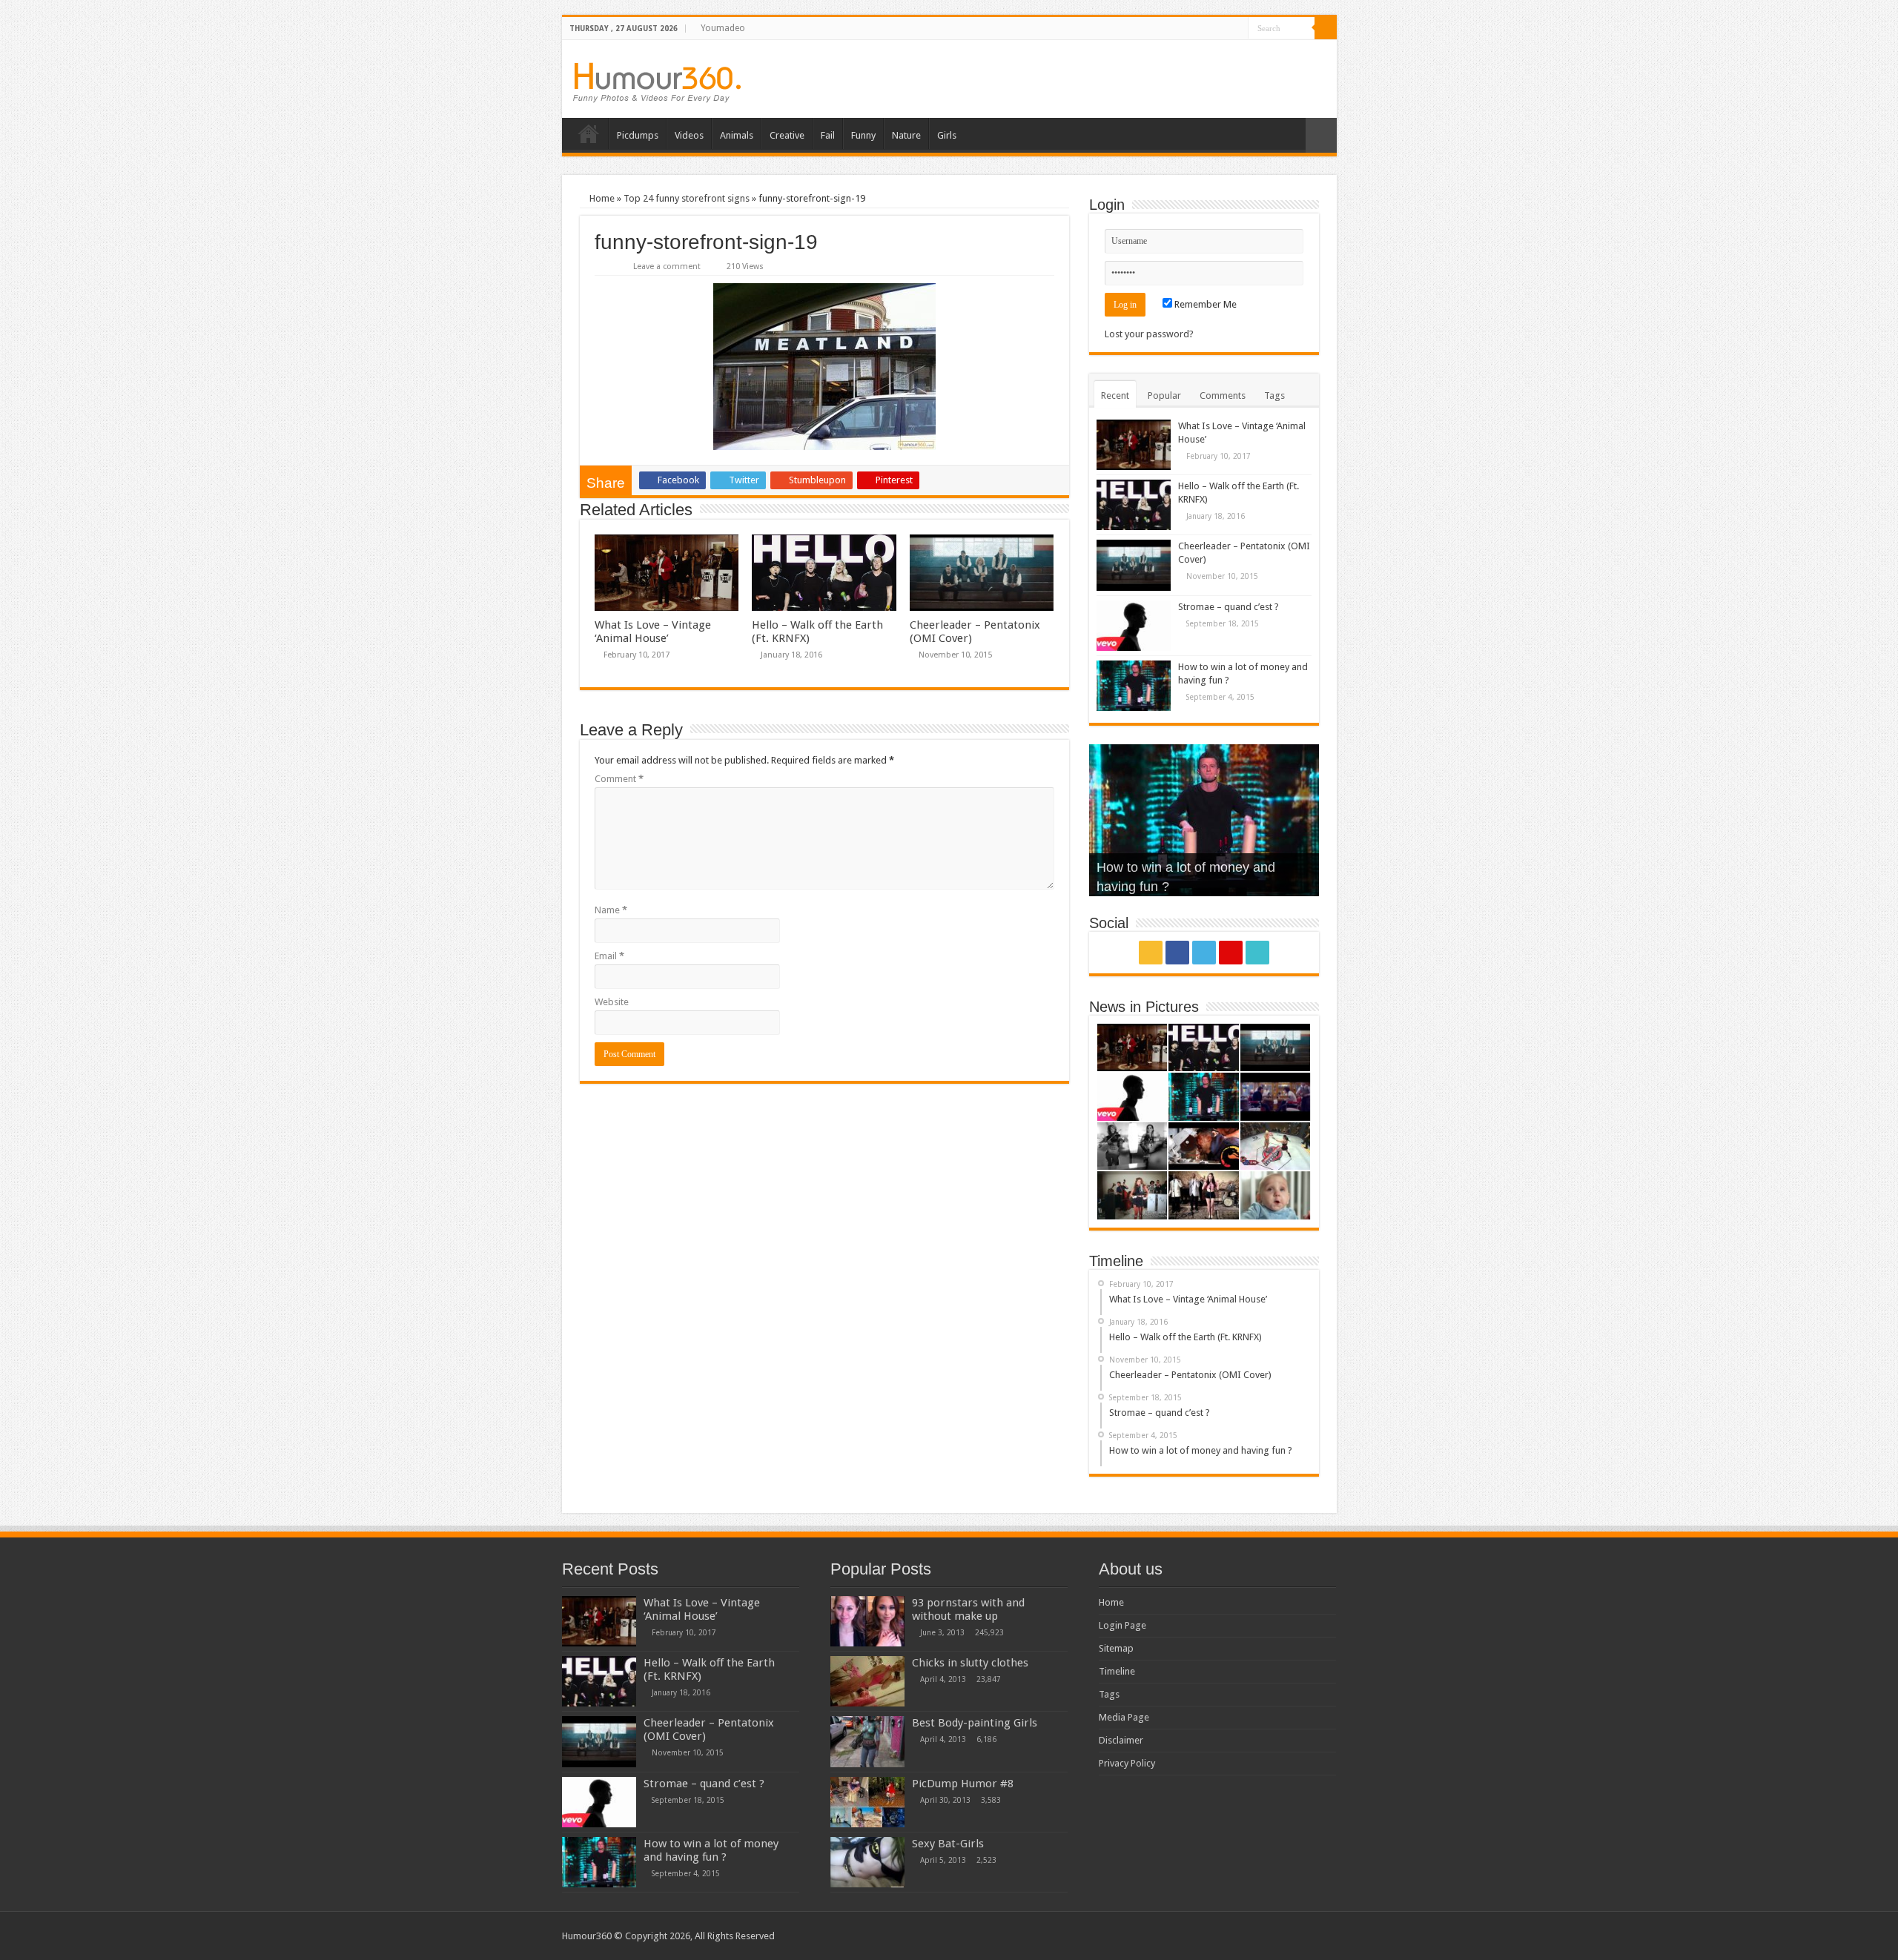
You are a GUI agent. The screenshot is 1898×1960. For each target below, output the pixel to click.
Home (589, 133)
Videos (689, 135)
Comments (1223, 395)
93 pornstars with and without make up (968, 1609)
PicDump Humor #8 (963, 1784)
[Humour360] (657, 83)
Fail (828, 135)
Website (612, 1002)
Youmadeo (723, 28)
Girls (947, 135)
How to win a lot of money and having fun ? (711, 1850)
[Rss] (1181, 29)
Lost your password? (1149, 334)
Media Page (1124, 1717)
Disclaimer (1121, 1740)
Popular (1164, 395)
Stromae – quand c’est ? (1229, 607)
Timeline (1117, 1671)
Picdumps (638, 135)
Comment (619, 779)
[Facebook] (1195, 29)
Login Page (1122, 1625)
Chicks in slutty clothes (970, 1663)
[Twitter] (1209, 29)
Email (609, 956)
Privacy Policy (1127, 1763)
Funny (863, 135)
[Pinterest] (1223, 29)
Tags (1274, 395)
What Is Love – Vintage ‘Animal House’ (653, 632)
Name (611, 910)
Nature (906, 135)
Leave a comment (667, 266)
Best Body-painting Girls (975, 1723)
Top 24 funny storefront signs (687, 198)
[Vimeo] (1237, 29)
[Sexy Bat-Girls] (867, 1862)
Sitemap (1116, 1648)
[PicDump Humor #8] (867, 1802)
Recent (1115, 395)
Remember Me (1204, 304)
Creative (787, 135)
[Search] (1326, 28)
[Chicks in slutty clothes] (867, 1681)
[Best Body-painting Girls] (867, 1741)
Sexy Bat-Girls (948, 1844)
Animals (737, 135)
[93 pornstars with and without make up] (867, 1621)
